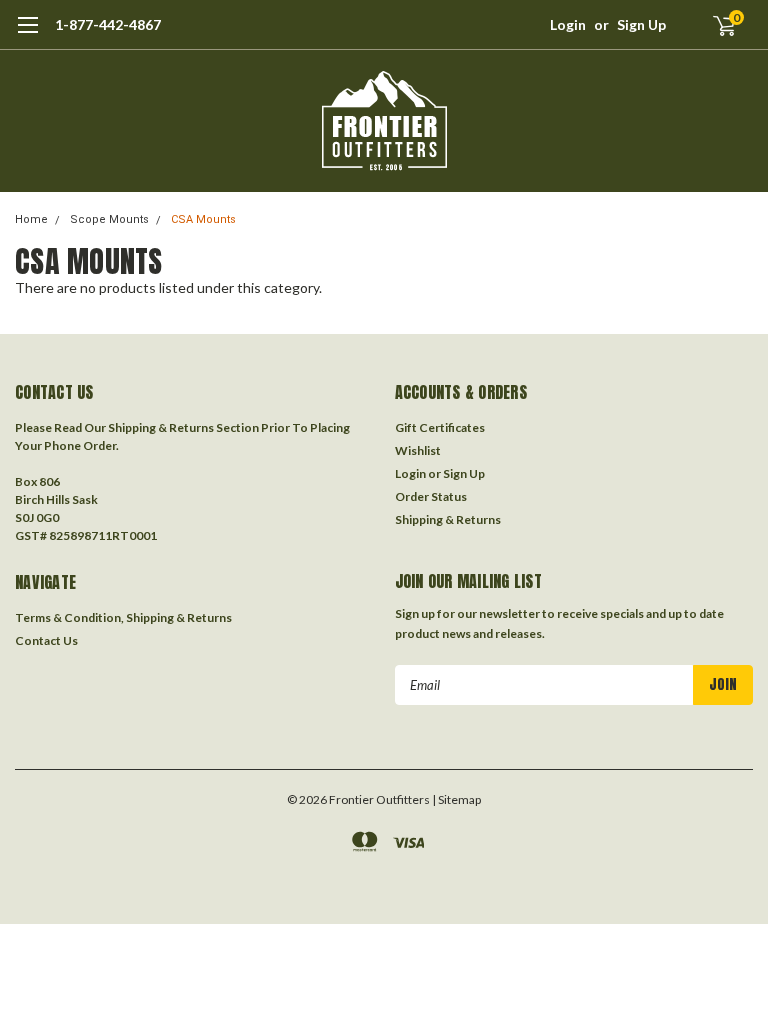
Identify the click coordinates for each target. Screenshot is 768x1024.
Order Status (431, 496)
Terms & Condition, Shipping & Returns (123, 617)
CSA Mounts (203, 219)
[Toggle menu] (27, 35)
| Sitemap (456, 799)
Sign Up (641, 24)
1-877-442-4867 (108, 24)
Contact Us (46, 640)
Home (31, 219)
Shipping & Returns (448, 519)
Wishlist (418, 450)
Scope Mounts (109, 219)
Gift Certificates (440, 427)
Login (568, 24)
